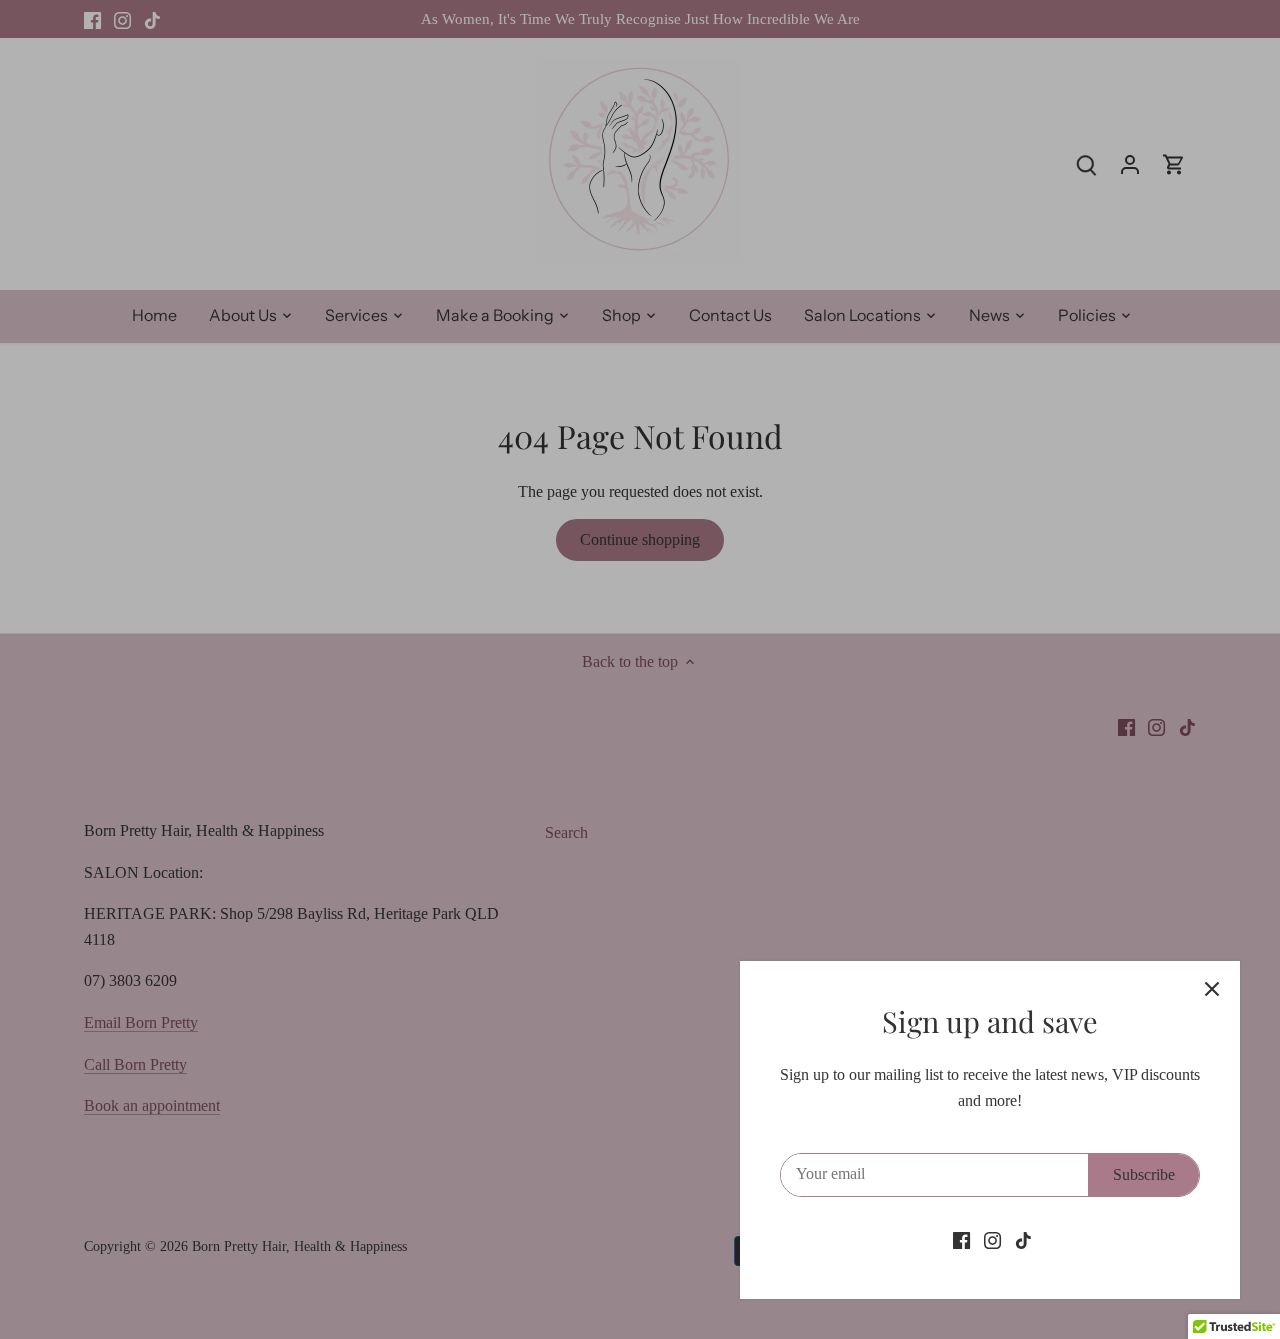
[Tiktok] (1023, 1240)
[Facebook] (961, 1240)
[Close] (1212, 989)
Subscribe (1144, 1174)
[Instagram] (992, 1240)
